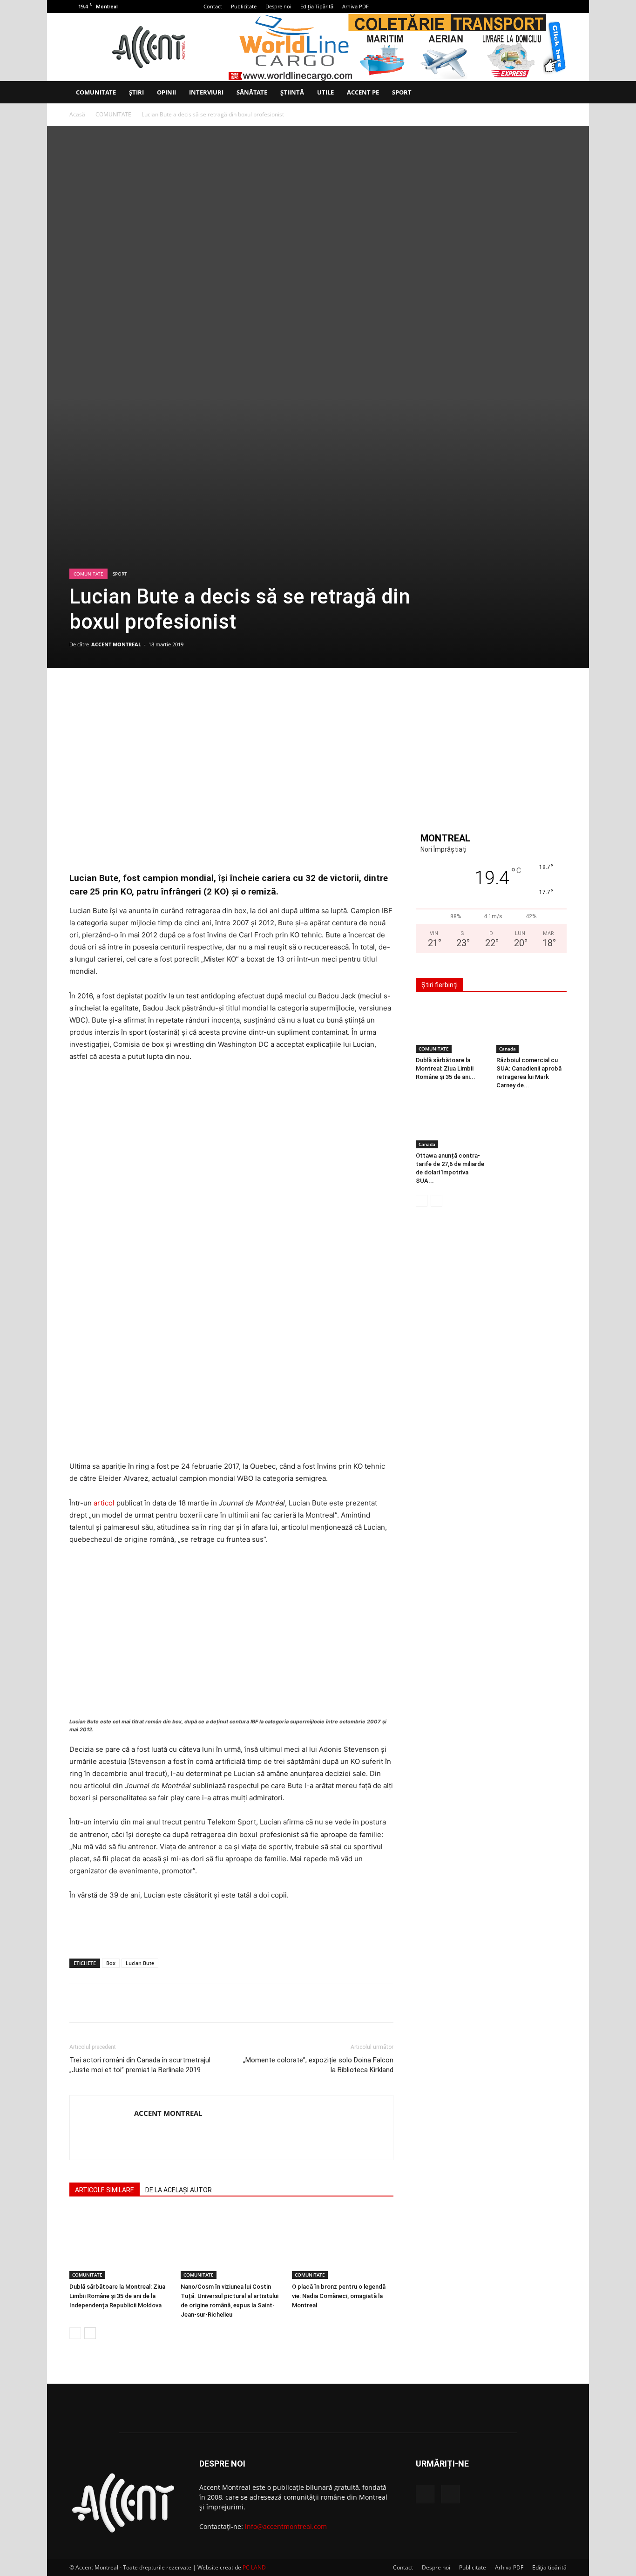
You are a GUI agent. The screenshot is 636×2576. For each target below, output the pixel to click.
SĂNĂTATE (252, 92)
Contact (213, 6)
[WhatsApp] (210, 694)
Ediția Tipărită (317, 6)
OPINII (166, 92)
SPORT (402, 92)
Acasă (77, 114)
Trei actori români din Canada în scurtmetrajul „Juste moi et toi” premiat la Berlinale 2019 (140, 2065)
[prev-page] (75, 2333)
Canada (507, 1049)
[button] (555, 93)
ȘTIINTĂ (292, 92)
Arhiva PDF (355, 6)
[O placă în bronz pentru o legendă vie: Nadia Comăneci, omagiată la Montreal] (343, 2244)
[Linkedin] (231, 694)
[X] (560, 7)
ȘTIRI (136, 92)
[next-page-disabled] (436, 1201)
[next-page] (90, 2333)
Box (111, 1963)
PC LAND (254, 2567)
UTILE (325, 92)
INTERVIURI (206, 92)
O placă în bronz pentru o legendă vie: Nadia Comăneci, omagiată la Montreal (339, 2296)
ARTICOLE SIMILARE (105, 2190)
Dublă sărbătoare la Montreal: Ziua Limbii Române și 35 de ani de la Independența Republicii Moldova (117, 2296)
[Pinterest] (188, 694)
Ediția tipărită (549, 2567)
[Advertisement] (231, 1927)
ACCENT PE (363, 92)
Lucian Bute (140, 1963)
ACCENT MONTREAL (116, 644)
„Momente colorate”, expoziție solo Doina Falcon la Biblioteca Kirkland (318, 2065)
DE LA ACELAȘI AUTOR (179, 2190)
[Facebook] (544, 7)
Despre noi (278, 6)
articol (104, 1503)
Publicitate (244, 6)
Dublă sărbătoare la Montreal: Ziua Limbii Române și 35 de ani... (446, 1068)
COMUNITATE (96, 92)
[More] (253, 694)
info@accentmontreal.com (286, 2526)
